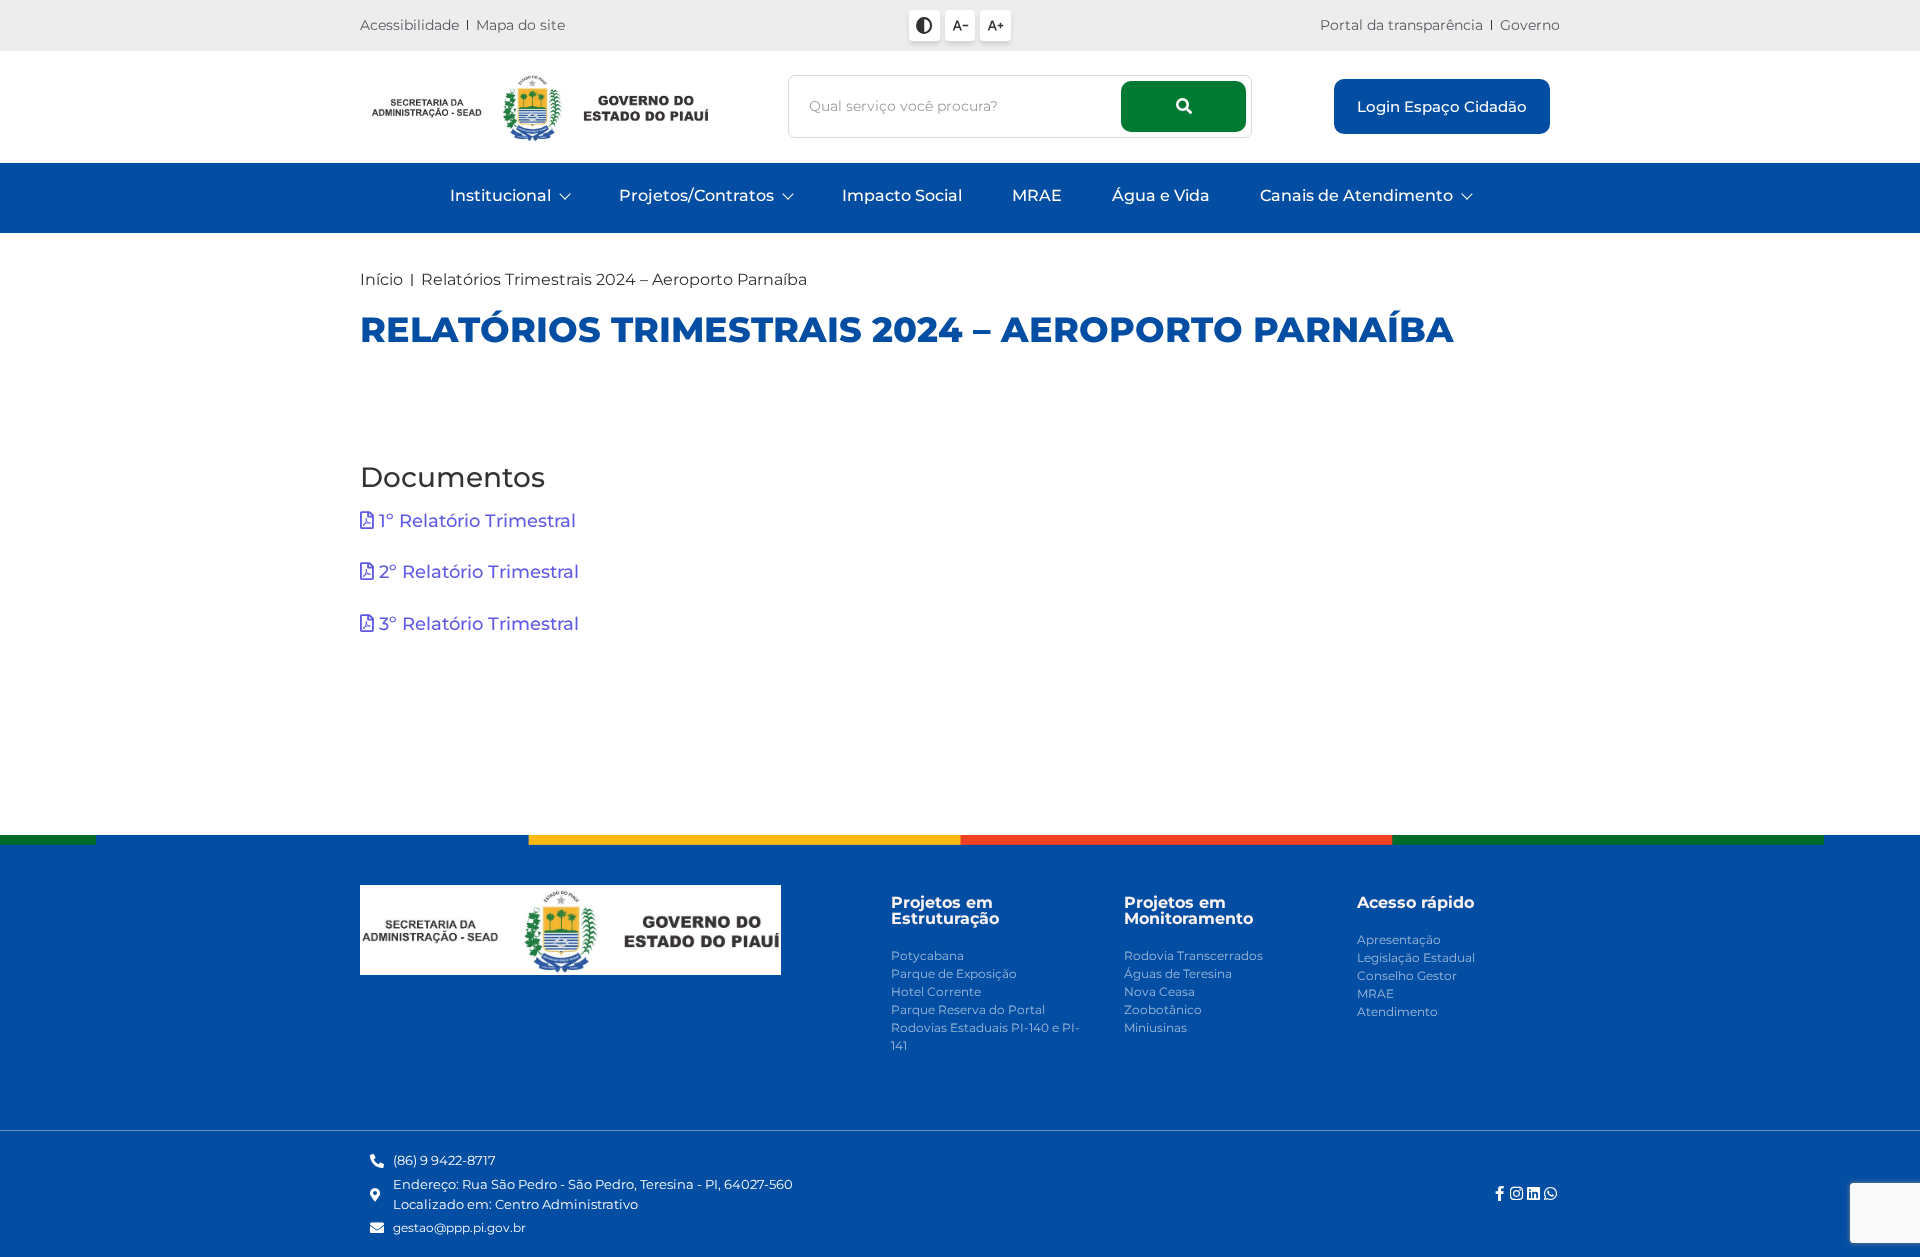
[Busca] (1183, 106)
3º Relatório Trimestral (476, 624)
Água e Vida (1161, 195)
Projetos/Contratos (696, 195)
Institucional (500, 195)
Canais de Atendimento (1356, 195)
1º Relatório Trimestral (475, 521)
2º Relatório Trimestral (476, 572)
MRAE (1037, 195)
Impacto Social (902, 195)
